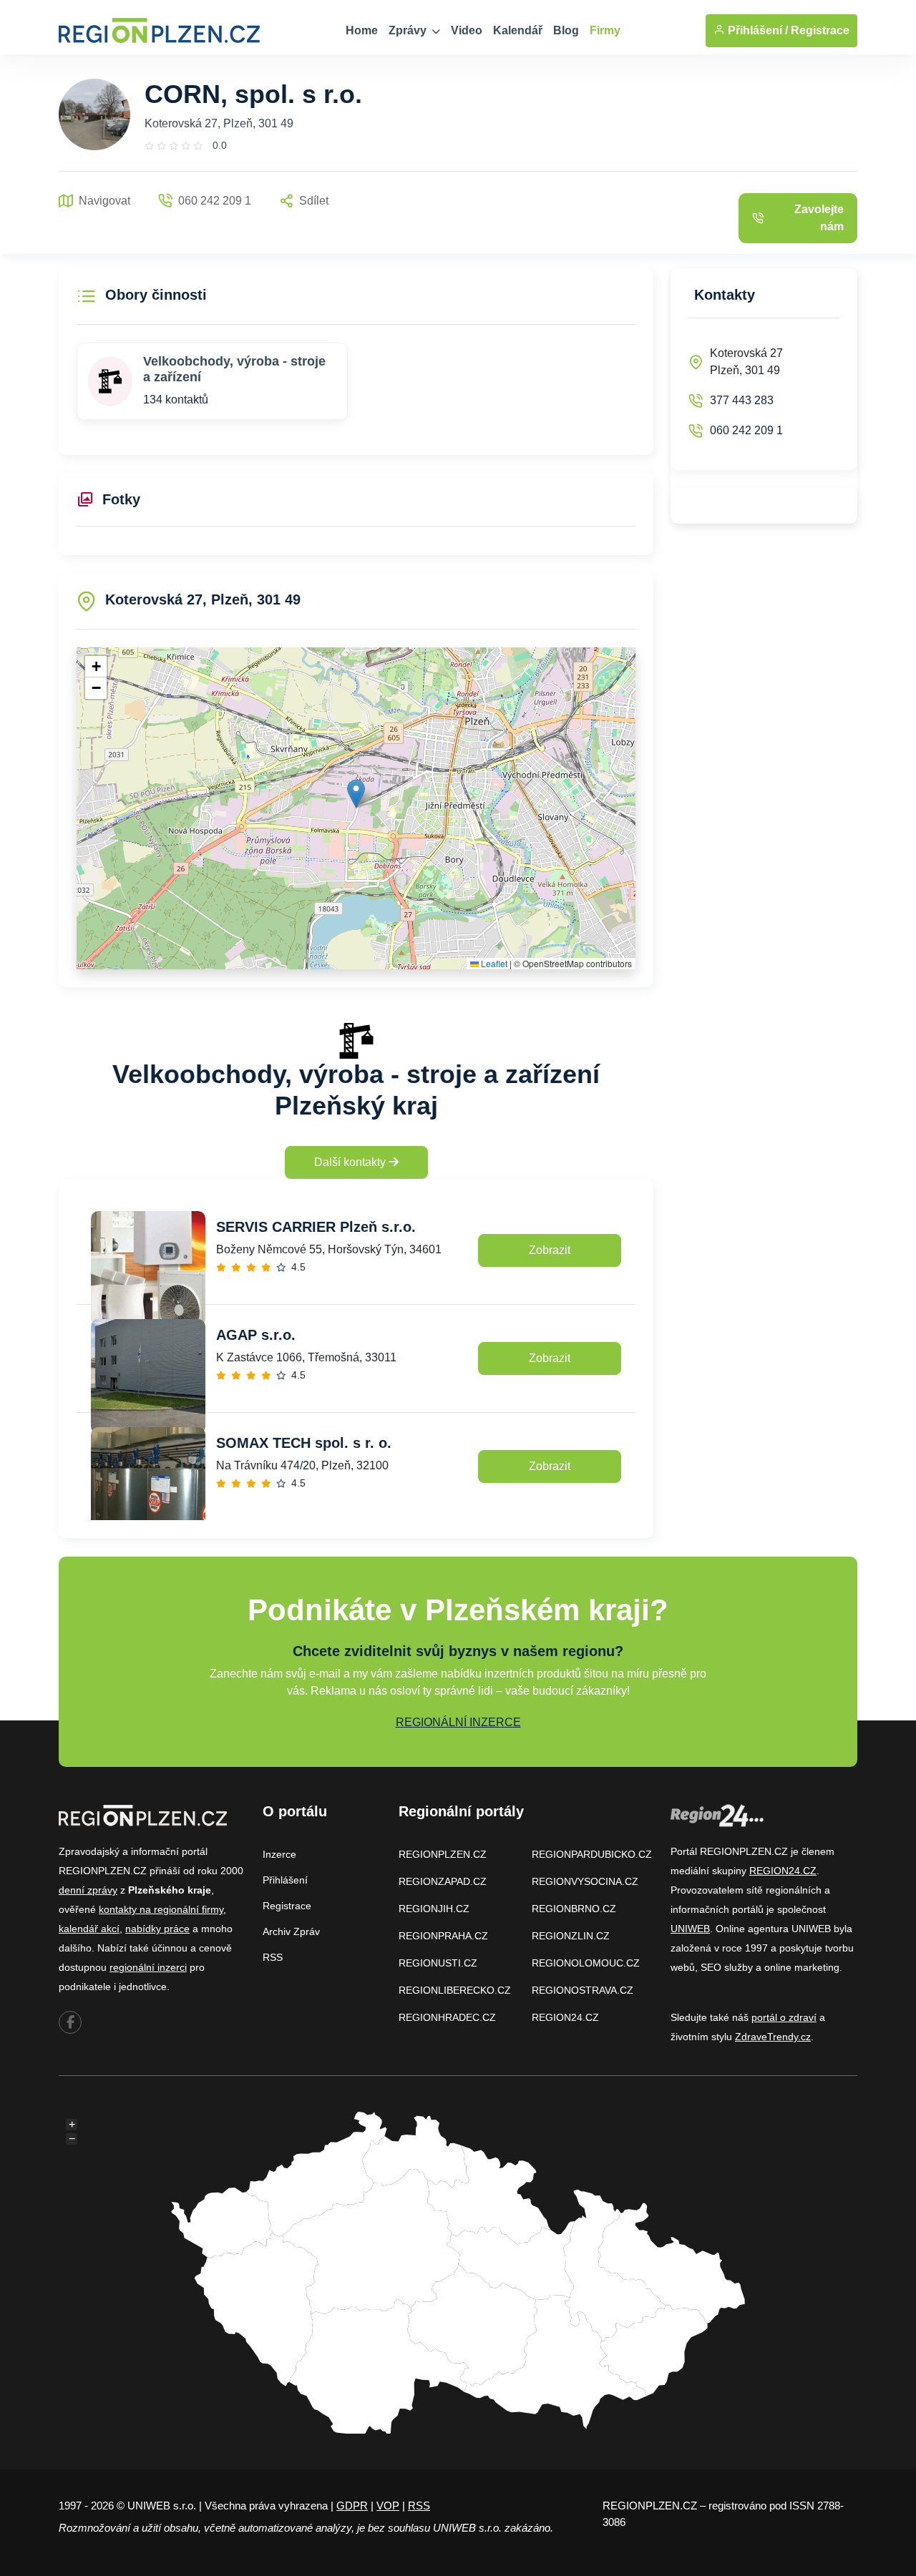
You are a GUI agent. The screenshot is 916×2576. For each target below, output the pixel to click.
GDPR (352, 2506)
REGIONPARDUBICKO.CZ (592, 1854)
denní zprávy (88, 1890)
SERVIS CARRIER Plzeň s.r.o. (316, 1227)
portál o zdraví (784, 2017)
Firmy (605, 30)
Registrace (820, 30)
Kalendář (518, 30)
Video (467, 30)
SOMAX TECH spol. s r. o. (304, 1443)
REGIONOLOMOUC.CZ (586, 1963)
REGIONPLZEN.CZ (443, 1854)
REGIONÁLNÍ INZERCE (458, 1722)
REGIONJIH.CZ (434, 1909)
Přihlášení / (756, 30)
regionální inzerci (148, 1967)
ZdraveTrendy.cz (773, 2037)
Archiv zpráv (291, 1931)
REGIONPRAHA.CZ (443, 1936)
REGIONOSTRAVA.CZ (583, 1990)
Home (362, 30)
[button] (356, 794)
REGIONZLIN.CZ (571, 1936)
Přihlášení (285, 1880)
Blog (566, 30)
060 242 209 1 (746, 430)
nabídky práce (157, 1929)
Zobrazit (550, 1250)
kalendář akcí (89, 1929)
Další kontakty (351, 1162)
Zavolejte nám (819, 218)
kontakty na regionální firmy (161, 1909)
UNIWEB (690, 1929)
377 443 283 (742, 400)
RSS (273, 1957)
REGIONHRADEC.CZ (447, 2017)
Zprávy (409, 30)
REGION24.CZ (565, 2017)
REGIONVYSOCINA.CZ (585, 1881)
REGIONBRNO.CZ (574, 1909)
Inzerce (279, 1854)
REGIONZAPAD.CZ (443, 1881)
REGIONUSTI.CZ (438, 1963)
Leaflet (493, 963)
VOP (388, 2506)
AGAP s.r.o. (256, 1335)
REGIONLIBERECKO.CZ (455, 1990)
